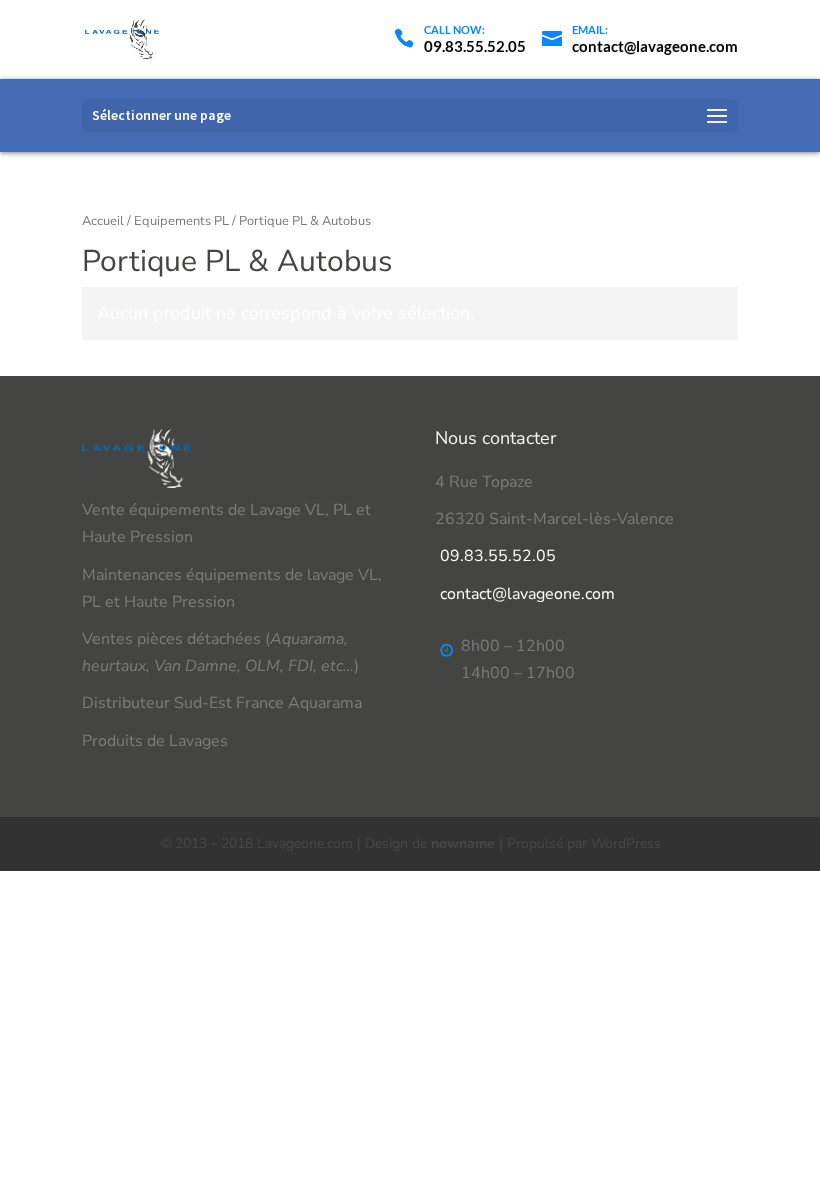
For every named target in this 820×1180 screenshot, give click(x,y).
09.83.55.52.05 (498, 556)
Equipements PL (181, 221)
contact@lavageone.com (527, 594)
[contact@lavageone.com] (640, 27)
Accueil (103, 221)
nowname (463, 843)
